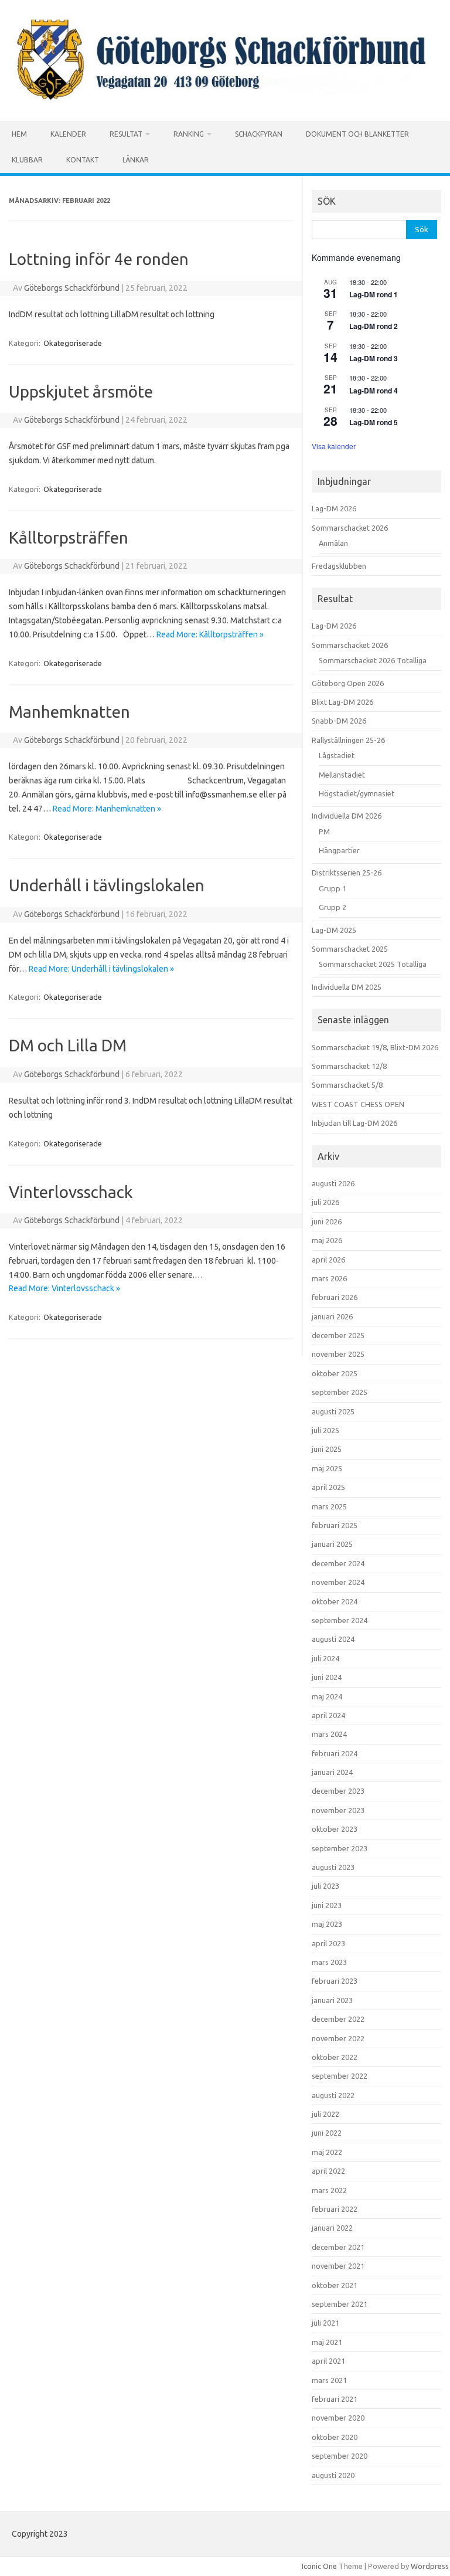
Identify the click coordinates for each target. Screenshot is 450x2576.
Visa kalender (334, 446)
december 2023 (338, 1791)
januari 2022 (332, 2228)
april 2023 (328, 1943)
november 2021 (338, 2266)
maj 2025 (327, 1468)
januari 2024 (332, 1772)
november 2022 (338, 2038)
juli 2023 (325, 1886)
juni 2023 (327, 1905)
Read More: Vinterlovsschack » (64, 1288)
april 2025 (328, 1487)
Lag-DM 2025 (334, 930)
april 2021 (328, 2361)
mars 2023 (329, 1962)
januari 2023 (332, 2000)
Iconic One (319, 2566)
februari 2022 (335, 2209)
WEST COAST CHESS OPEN (358, 1104)
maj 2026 (327, 1240)
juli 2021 (325, 2323)
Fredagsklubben (339, 566)
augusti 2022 (333, 2095)
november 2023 (338, 1810)
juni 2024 (327, 1677)
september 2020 (340, 2456)
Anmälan (333, 543)
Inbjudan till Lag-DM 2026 (354, 1123)
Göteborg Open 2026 (348, 683)
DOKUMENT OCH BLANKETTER (357, 134)
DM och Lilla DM (68, 1045)
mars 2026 (329, 1278)
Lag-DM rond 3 (374, 358)
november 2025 (338, 1354)
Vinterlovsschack (71, 1192)
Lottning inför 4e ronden (99, 259)
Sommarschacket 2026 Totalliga (373, 660)
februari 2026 (335, 1297)
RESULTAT (126, 134)
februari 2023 (335, 1981)
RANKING (189, 134)
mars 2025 (329, 1506)
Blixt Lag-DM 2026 (342, 702)
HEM (19, 134)
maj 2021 (327, 2342)
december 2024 (338, 1563)
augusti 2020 (333, 2475)
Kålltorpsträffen (69, 537)
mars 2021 (329, 2380)
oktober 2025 (335, 1373)
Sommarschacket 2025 (350, 949)
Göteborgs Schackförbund (72, 288)
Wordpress (430, 2566)
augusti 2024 (333, 1639)
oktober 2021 (335, 2285)
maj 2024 (327, 1696)
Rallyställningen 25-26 (348, 740)
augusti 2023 (333, 1867)
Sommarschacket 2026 (350, 528)
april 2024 (328, 1715)
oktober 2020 (335, 2437)
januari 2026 (332, 1316)
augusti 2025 (333, 1411)
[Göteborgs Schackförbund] (225, 101)
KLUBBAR (27, 160)
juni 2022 (327, 2133)
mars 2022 (329, 2190)
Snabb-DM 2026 (339, 721)
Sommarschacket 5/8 (347, 1085)
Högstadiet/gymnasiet (357, 793)
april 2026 (328, 1260)
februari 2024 (335, 1753)
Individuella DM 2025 (347, 987)
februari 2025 (335, 1525)
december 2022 (338, 2019)
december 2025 (338, 1335)
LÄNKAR (136, 160)
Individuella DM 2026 (347, 816)
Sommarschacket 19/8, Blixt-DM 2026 (375, 1047)
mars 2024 (329, 1734)
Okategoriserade (73, 343)
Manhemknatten (69, 712)
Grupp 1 (333, 888)
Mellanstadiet (342, 775)
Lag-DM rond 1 (374, 294)
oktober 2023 (335, 1829)
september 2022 (340, 2076)
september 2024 (340, 1620)
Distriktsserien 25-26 (347, 873)
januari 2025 (332, 1544)
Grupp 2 (333, 907)
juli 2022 (325, 2114)
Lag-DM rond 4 (374, 391)
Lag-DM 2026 (334, 508)
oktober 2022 (335, 2057)
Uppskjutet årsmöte (81, 391)
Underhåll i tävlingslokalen (107, 885)
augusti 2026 (333, 1183)
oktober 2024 (335, 1601)
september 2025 (340, 1392)
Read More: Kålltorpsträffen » (210, 634)
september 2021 (340, 2304)
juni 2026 (327, 1221)
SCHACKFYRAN (259, 134)
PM (324, 831)
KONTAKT (83, 160)
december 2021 (338, 2247)
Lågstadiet (337, 755)
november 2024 (338, 1582)
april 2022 (328, 2171)
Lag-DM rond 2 (374, 326)
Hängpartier (339, 850)
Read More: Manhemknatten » (107, 809)
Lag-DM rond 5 (374, 422)
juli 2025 (325, 1430)
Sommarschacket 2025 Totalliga (373, 964)
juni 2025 (327, 1449)
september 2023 (340, 1848)
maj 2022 (327, 2152)
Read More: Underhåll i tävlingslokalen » (101, 969)
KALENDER (68, 134)
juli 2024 (325, 1658)
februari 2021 (335, 2399)
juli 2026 (325, 1202)
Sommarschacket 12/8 (349, 1066)
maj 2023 (327, 1924)
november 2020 (338, 2418)
